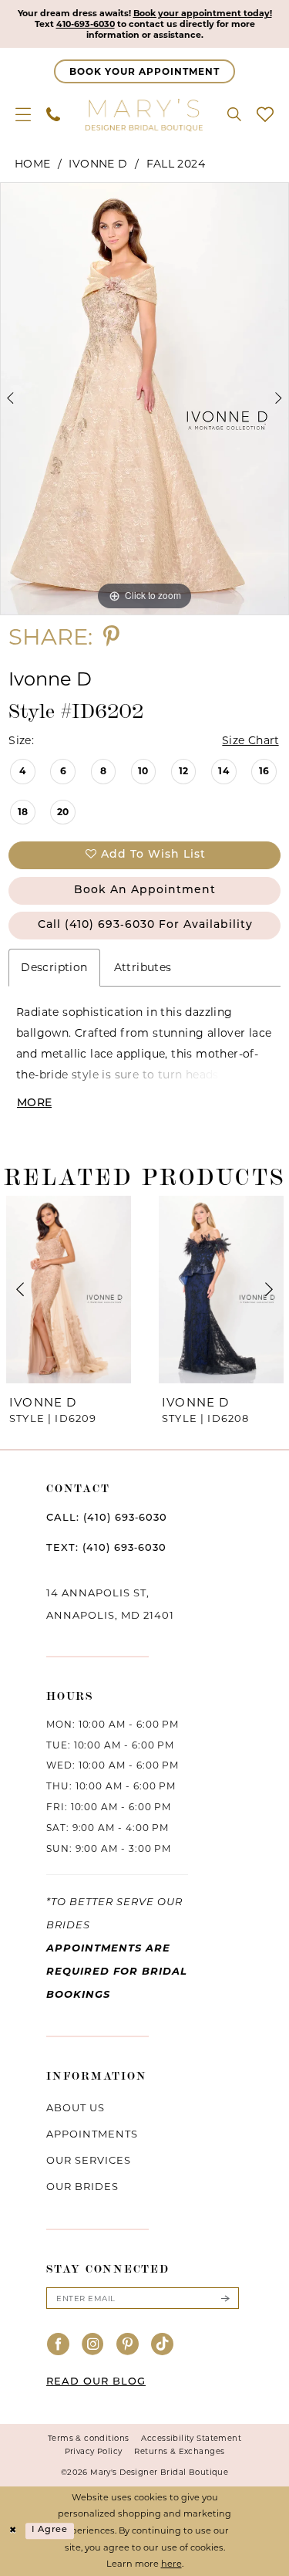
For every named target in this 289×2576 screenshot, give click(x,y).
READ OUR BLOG (96, 2382)
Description (54, 967)
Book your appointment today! (203, 13)
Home (33, 164)
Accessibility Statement (191, 2438)
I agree (50, 2531)
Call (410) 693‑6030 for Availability (145, 925)
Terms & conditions (89, 2438)
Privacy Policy (94, 2451)
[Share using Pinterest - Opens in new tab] (111, 636)
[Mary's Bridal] (145, 114)
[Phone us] (53, 114)
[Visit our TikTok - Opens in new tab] (163, 2345)
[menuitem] (23, 114)
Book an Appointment (145, 890)
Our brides (82, 2186)
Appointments (92, 2134)
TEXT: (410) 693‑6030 (106, 1548)
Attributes (143, 967)
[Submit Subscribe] (225, 2298)
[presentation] (69, 1290)
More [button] (34, 1104)
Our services (89, 2160)
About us (76, 2107)
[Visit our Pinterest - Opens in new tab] (128, 2345)
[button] (23, 114)
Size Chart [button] (251, 740)
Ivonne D (98, 164)
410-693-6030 (86, 24)
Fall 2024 (176, 164)
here (171, 2564)
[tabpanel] (144, 399)
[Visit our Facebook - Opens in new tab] (59, 2345)
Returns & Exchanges (179, 2451)
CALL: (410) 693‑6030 (107, 1518)
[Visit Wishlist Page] (265, 114)
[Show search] (234, 114)
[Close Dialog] (13, 2531)
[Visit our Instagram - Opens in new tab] (93, 2345)
